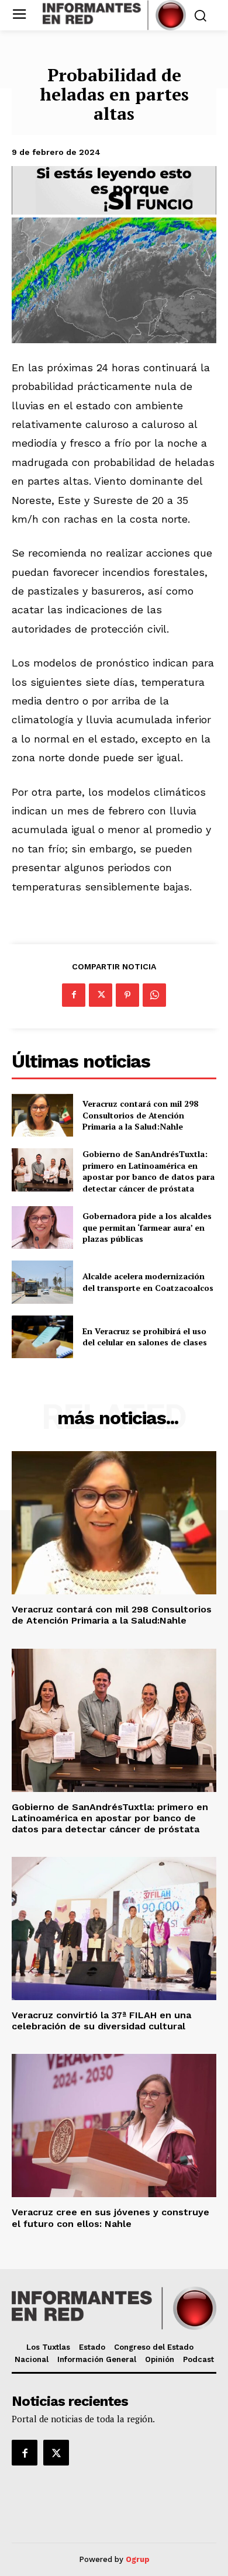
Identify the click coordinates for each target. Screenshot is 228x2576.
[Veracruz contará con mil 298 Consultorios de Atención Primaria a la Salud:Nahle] (42, 1116)
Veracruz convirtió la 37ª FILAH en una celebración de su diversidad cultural (101, 2021)
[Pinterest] (127, 995)
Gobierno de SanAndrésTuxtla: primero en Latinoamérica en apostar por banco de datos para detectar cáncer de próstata (148, 1171)
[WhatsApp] (154, 995)
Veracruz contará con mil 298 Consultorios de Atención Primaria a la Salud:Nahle (140, 1115)
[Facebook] (74, 995)
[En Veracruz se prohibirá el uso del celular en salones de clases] (42, 1337)
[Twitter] (101, 995)
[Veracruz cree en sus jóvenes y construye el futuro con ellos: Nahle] (114, 2126)
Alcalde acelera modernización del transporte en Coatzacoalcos (148, 1282)
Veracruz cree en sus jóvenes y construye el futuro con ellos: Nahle (110, 2218)
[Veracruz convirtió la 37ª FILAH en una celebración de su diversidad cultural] (114, 1928)
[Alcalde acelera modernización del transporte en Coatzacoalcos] (42, 1282)
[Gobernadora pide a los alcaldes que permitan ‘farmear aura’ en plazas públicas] (42, 1228)
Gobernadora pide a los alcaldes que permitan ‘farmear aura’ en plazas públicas (147, 1227)
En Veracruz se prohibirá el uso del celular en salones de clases (145, 1337)
